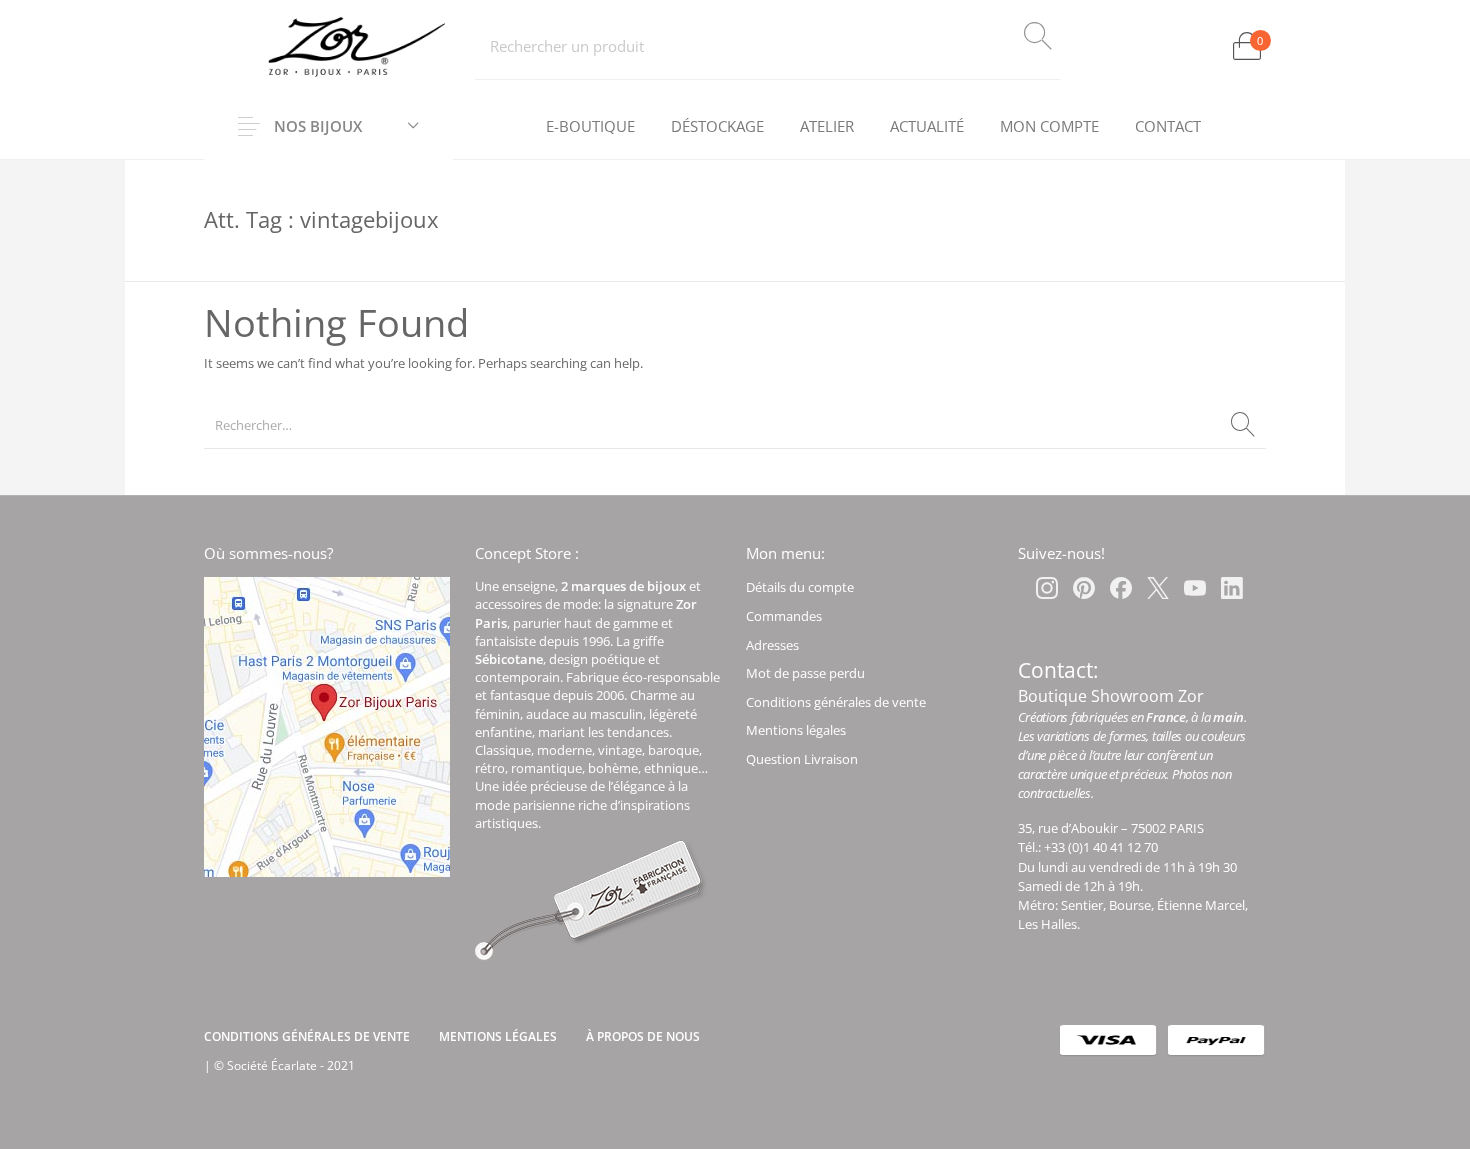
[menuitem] (590, 127)
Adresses (772, 645)
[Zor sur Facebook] (1121, 588)
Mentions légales (796, 730)
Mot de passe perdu (805, 673)
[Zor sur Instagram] (1047, 588)
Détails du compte (800, 587)
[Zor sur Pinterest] (1084, 588)
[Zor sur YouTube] (1195, 588)
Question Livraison (802, 759)
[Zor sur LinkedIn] (1232, 588)
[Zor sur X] (1158, 588)
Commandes (784, 616)
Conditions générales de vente (836, 702)
